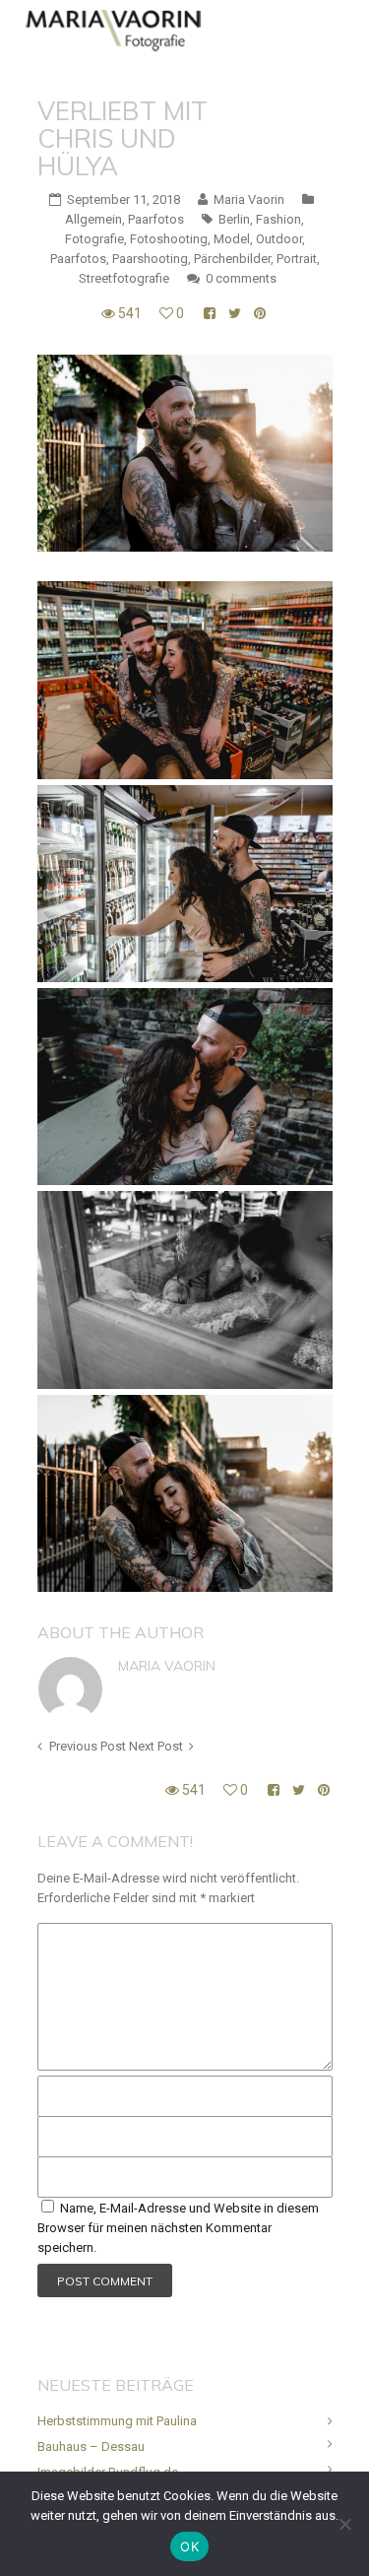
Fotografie (94, 239)
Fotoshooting (169, 239)
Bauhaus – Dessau (91, 2446)
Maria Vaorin (167, 1666)
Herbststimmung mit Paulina (117, 2421)
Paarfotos (156, 219)
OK (189, 2546)
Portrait (297, 259)
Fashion (278, 219)
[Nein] (344, 2524)
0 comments (241, 278)
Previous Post (88, 1746)
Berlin (234, 219)
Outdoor (279, 239)
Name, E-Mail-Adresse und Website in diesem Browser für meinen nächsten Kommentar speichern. (178, 2228)
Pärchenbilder (232, 259)
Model (232, 239)
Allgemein (93, 219)
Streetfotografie (124, 278)
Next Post (156, 1746)
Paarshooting (150, 259)
